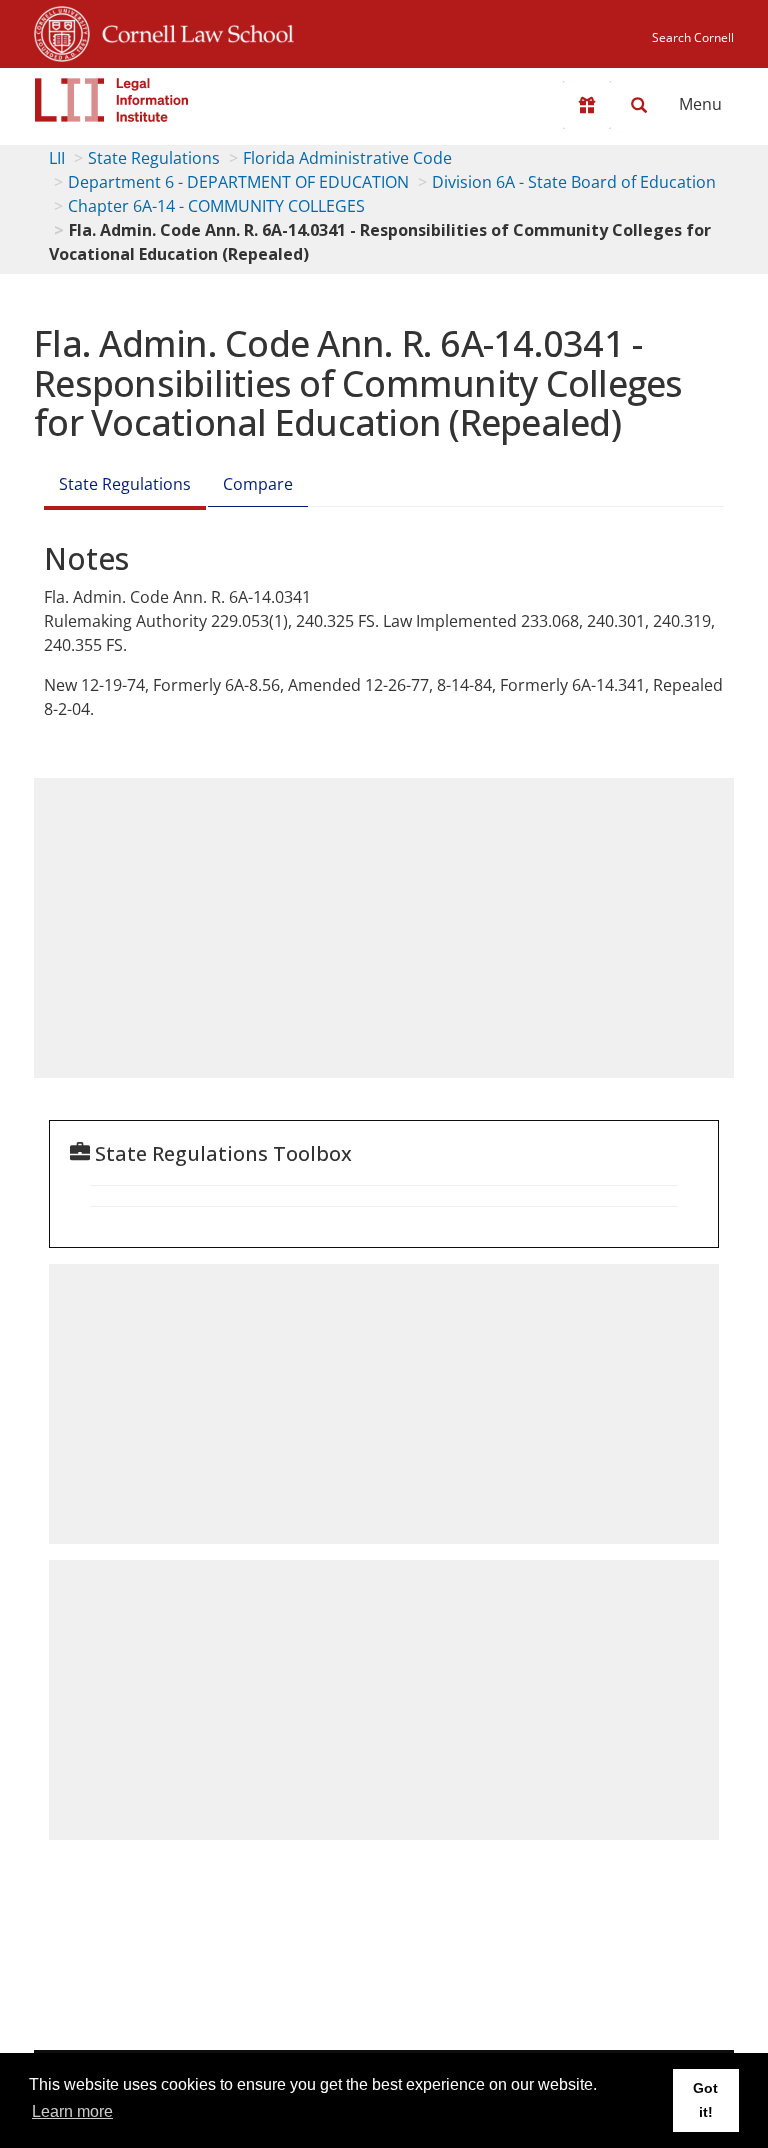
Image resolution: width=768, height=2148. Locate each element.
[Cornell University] (62, 31)
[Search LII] (639, 105)
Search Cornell (693, 37)
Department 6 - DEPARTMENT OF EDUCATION (238, 182)
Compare (258, 484)
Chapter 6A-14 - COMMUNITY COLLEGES (216, 206)
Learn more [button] (72, 2111)
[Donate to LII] (587, 105)
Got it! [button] (705, 2100)
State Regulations (154, 158)
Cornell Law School (192, 31)
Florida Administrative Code (347, 158)
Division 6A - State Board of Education (574, 182)
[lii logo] (112, 100)
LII (57, 158)
